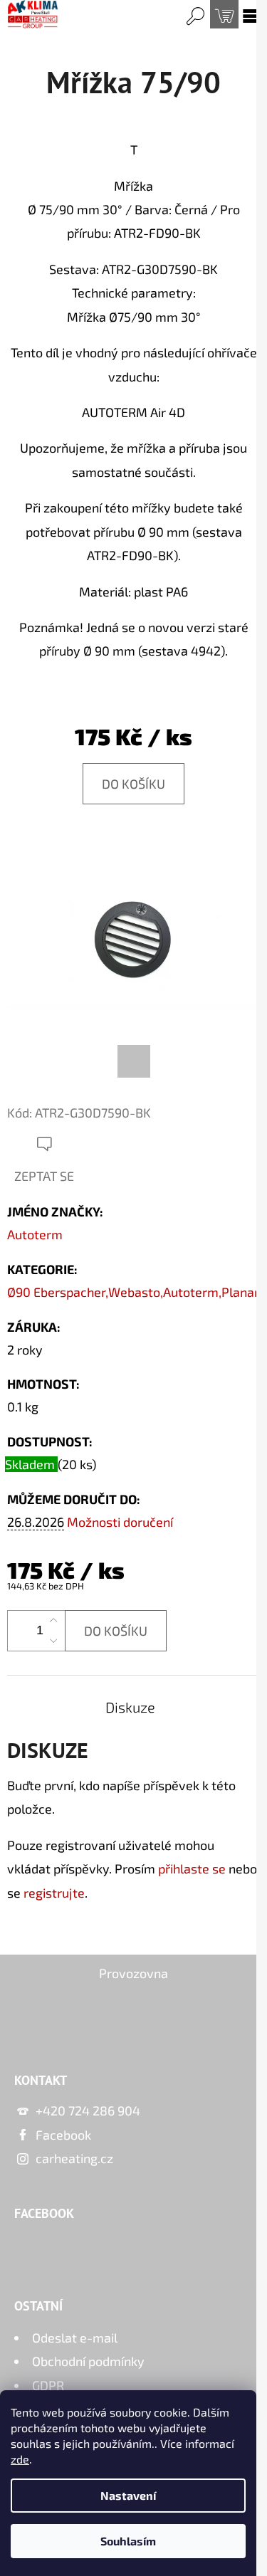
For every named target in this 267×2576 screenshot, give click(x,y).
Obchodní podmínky (88, 2361)
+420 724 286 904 (88, 2110)
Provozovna (133, 1973)
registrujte (54, 1893)
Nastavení (128, 2495)
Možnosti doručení (120, 1522)
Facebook (63, 2135)
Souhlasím (128, 2541)
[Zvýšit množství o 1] (53, 1621)
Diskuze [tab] (130, 1707)
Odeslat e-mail (75, 2338)
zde (20, 2459)
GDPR (48, 2385)
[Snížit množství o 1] (53, 1641)
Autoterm (35, 1234)
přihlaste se (192, 1868)
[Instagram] (66, 2022)
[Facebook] (134, 1061)
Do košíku (133, 784)
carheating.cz (74, 2158)
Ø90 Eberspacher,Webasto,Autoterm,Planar (133, 1292)
